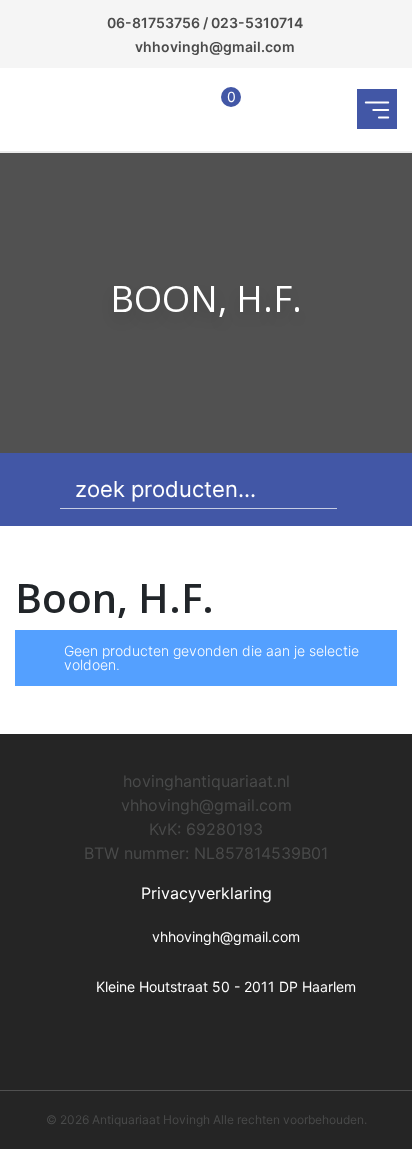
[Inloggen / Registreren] (178, 109)
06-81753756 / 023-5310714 (205, 22)
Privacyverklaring (206, 893)
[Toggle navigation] (377, 109)
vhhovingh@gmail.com (215, 46)
